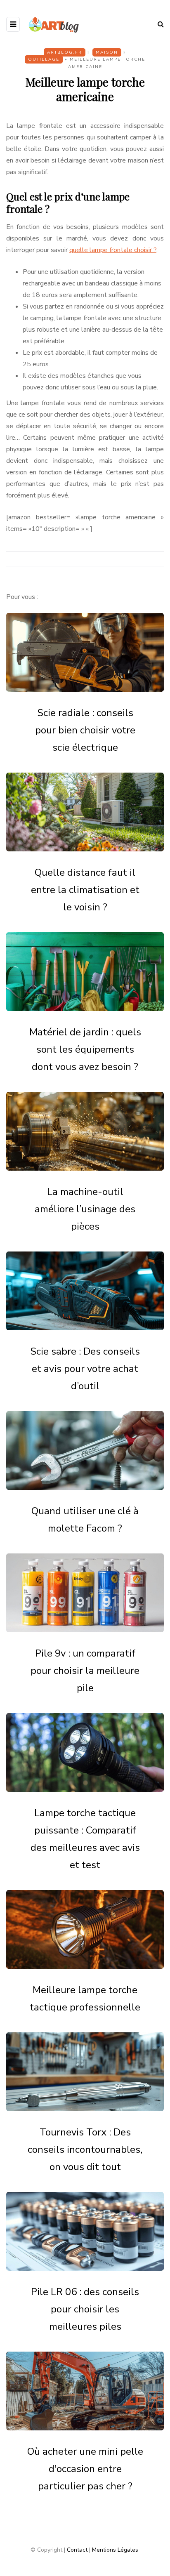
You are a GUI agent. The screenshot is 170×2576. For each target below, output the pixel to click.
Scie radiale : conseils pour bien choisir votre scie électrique (85, 730)
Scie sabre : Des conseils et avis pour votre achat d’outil (85, 1369)
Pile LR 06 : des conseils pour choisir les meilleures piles (85, 2309)
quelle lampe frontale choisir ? (113, 250)
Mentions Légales (115, 2550)
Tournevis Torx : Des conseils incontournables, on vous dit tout (85, 2149)
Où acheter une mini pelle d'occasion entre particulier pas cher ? (85, 2469)
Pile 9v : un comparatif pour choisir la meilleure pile (85, 1671)
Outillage (44, 59)
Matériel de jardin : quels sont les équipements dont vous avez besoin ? (85, 1049)
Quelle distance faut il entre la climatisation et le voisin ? (85, 890)
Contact (77, 2550)
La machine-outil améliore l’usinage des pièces (85, 1209)
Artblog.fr (65, 52)
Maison (107, 52)
